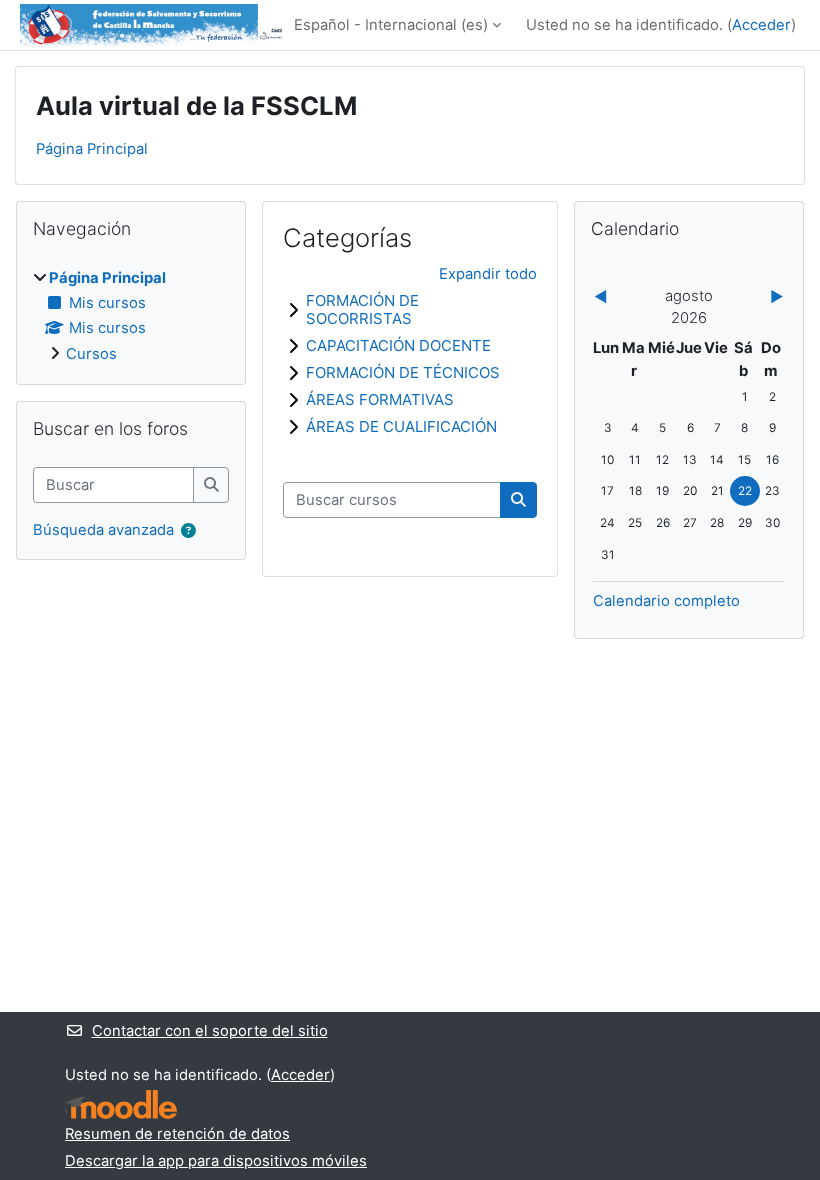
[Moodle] (121, 1104)
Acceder (761, 25)
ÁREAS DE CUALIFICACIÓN (401, 426)
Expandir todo (488, 274)
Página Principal (92, 149)
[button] (188, 531)
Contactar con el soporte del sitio (210, 1031)
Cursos (91, 354)
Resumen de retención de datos (177, 1134)
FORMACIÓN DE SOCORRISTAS (362, 309)
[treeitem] (131, 316)
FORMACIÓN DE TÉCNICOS (403, 372)
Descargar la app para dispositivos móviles (216, 1161)
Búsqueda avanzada (103, 530)
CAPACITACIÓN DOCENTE (398, 345)
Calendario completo (666, 601)
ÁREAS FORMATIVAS (380, 399)
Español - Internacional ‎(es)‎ (391, 25)
